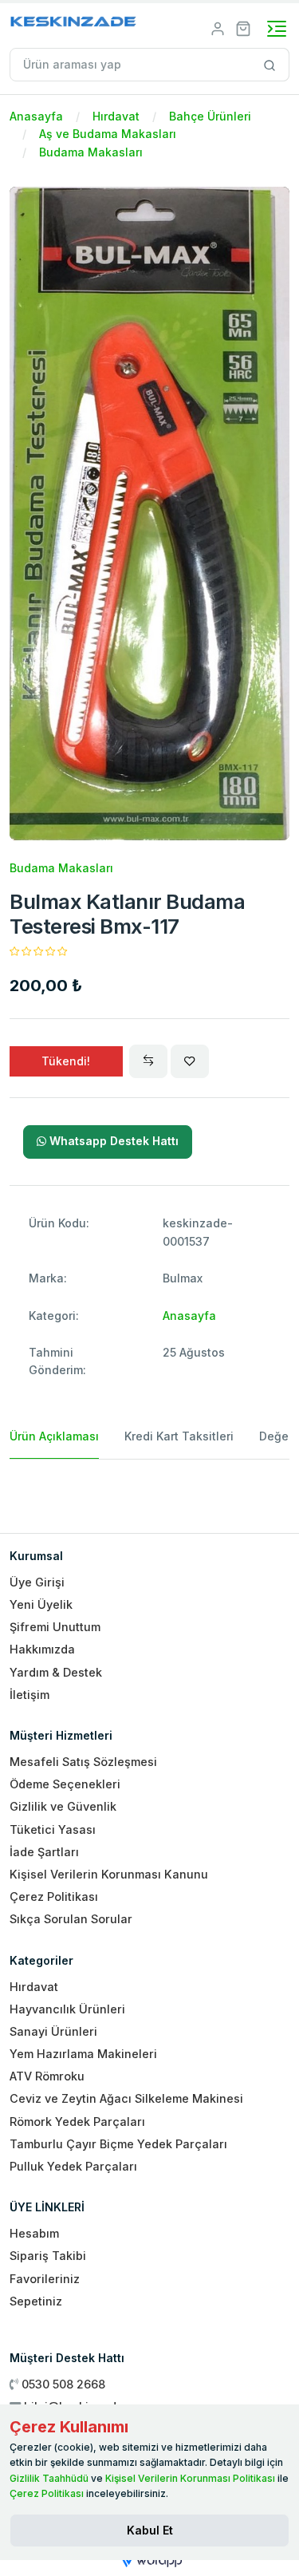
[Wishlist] (190, 1061)
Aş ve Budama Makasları (108, 134)
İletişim (30, 1695)
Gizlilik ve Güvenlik (63, 1806)
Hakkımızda (42, 1649)
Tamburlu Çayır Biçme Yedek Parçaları (118, 2144)
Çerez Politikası (54, 1896)
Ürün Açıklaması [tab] (54, 1436)
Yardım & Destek (56, 1672)
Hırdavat (116, 116)
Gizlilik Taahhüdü (49, 2478)
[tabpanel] (149, 1490)
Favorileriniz (45, 2279)
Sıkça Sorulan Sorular (71, 1919)
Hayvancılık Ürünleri (67, 2009)
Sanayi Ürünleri (53, 2031)
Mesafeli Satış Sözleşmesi (83, 1762)
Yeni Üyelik (41, 1604)
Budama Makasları (91, 152)
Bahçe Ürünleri (210, 116)
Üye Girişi (37, 1582)
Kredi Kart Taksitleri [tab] (179, 1436)
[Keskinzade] (74, 24)
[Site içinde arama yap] (270, 65)
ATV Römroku (47, 2076)
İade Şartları (44, 1852)
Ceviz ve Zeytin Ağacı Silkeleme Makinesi (126, 2098)
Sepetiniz (36, 2301)
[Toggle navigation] (277, 29)
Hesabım (34, 2233)
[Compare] (148, 1061)
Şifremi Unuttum (55, 1627)
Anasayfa (36, 116)
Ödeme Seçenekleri (65, 1784)
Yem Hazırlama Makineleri (83, 2054)
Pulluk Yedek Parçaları (73, 2166)
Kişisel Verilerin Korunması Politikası (190, 2478)
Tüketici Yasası (53, 1829)
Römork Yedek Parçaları (77, 2122)
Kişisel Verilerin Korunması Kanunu (109, 1874)
